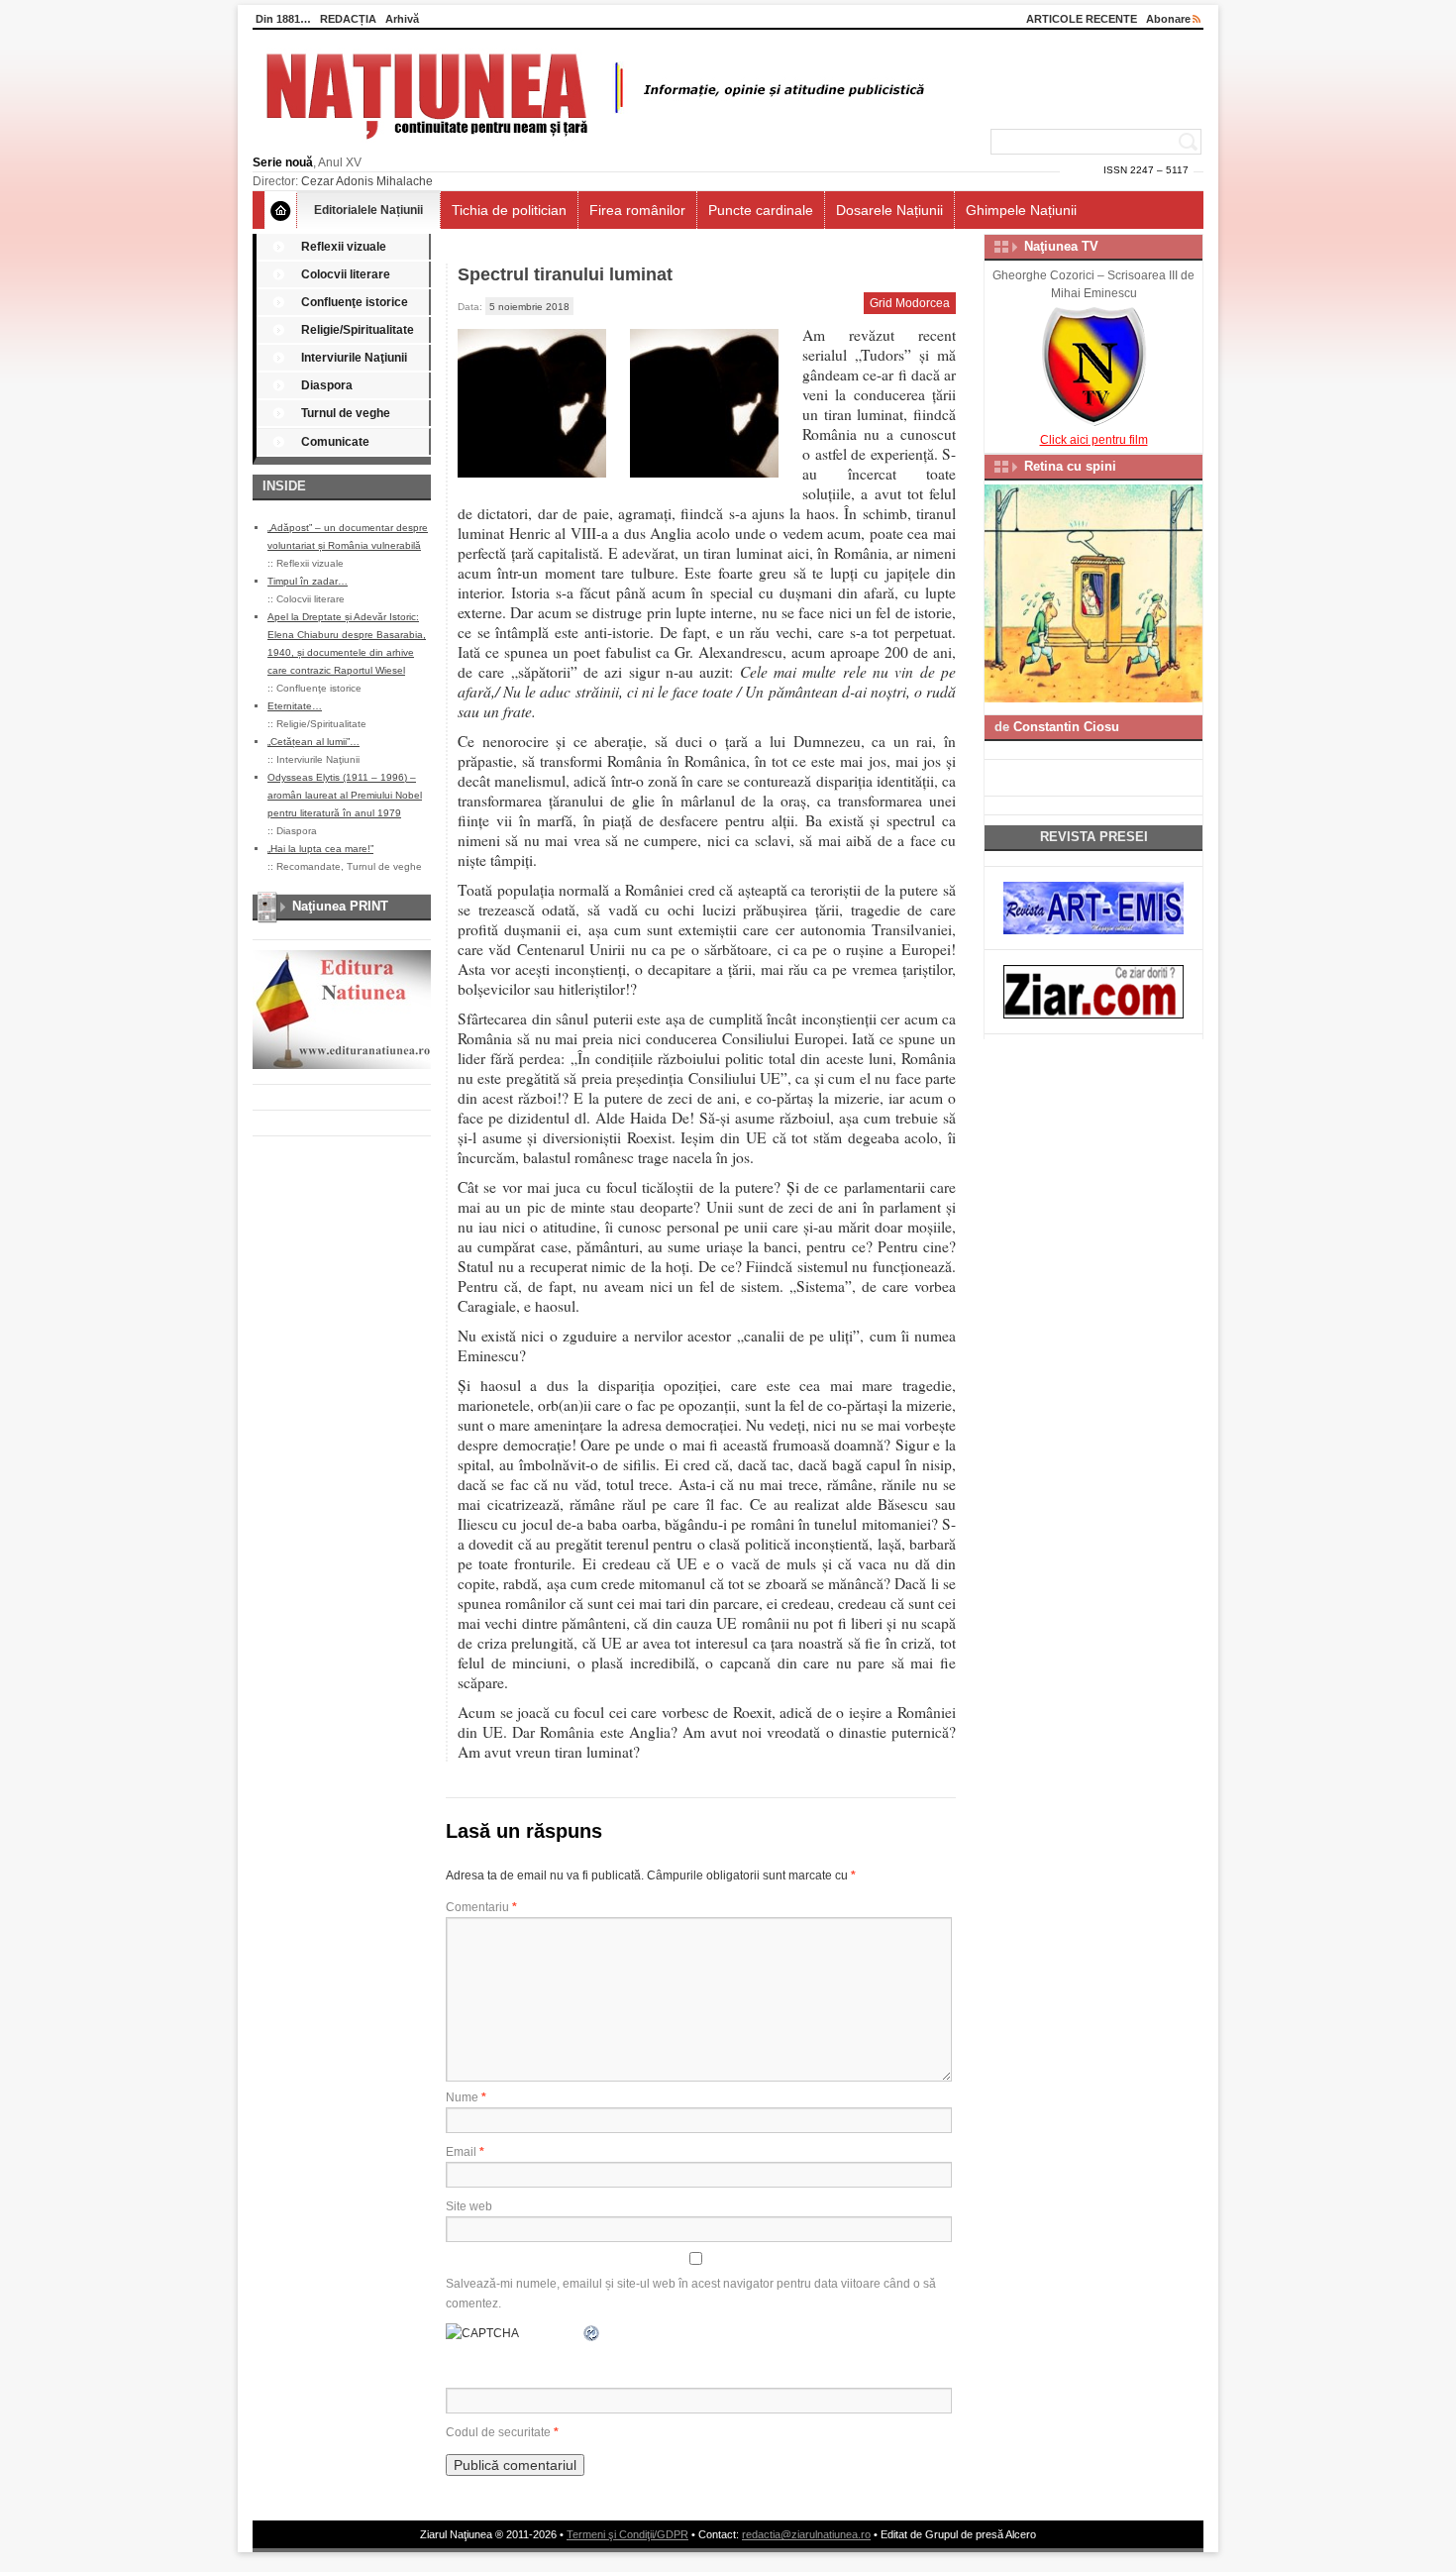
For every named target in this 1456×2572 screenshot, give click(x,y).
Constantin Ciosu (1066, 727)
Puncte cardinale (761, 210)
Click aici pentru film (1094, 440)
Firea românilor (637, 210)
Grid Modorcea (910, 303)
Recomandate (309, 866)
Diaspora (327, 385)
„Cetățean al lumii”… (313, 742)
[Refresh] (592, 2333)
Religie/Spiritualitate (358, 330)
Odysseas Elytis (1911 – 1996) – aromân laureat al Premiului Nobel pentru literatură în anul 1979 (345, 795)
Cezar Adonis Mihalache (367, 181)
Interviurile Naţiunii (354, 358)
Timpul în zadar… (308, 581)
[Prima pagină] (281, 210)
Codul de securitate (498, 2432)
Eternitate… (295, 706)
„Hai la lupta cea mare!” (320, 849)
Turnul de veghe (346, 413)
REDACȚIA (348, 19)
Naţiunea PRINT (340, 906)
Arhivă (402, 19)
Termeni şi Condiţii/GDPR (627, 2534)
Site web (469, 2206)
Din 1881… (283, 19)
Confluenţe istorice (355, 302)
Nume (466, 2097)
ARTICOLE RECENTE (1082, 19)
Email (465, 2152)
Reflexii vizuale (344, 247)
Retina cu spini (1070, 466)
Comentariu (481, 1907)
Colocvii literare (346, 274)
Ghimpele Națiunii (1021, 210)
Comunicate (335, 442)
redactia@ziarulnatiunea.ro (806, 2534)
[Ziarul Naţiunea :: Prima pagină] (592, 145)
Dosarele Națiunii (889, 210)
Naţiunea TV (1061, 246)
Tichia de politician (509, 210)
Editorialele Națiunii (368, 210)
